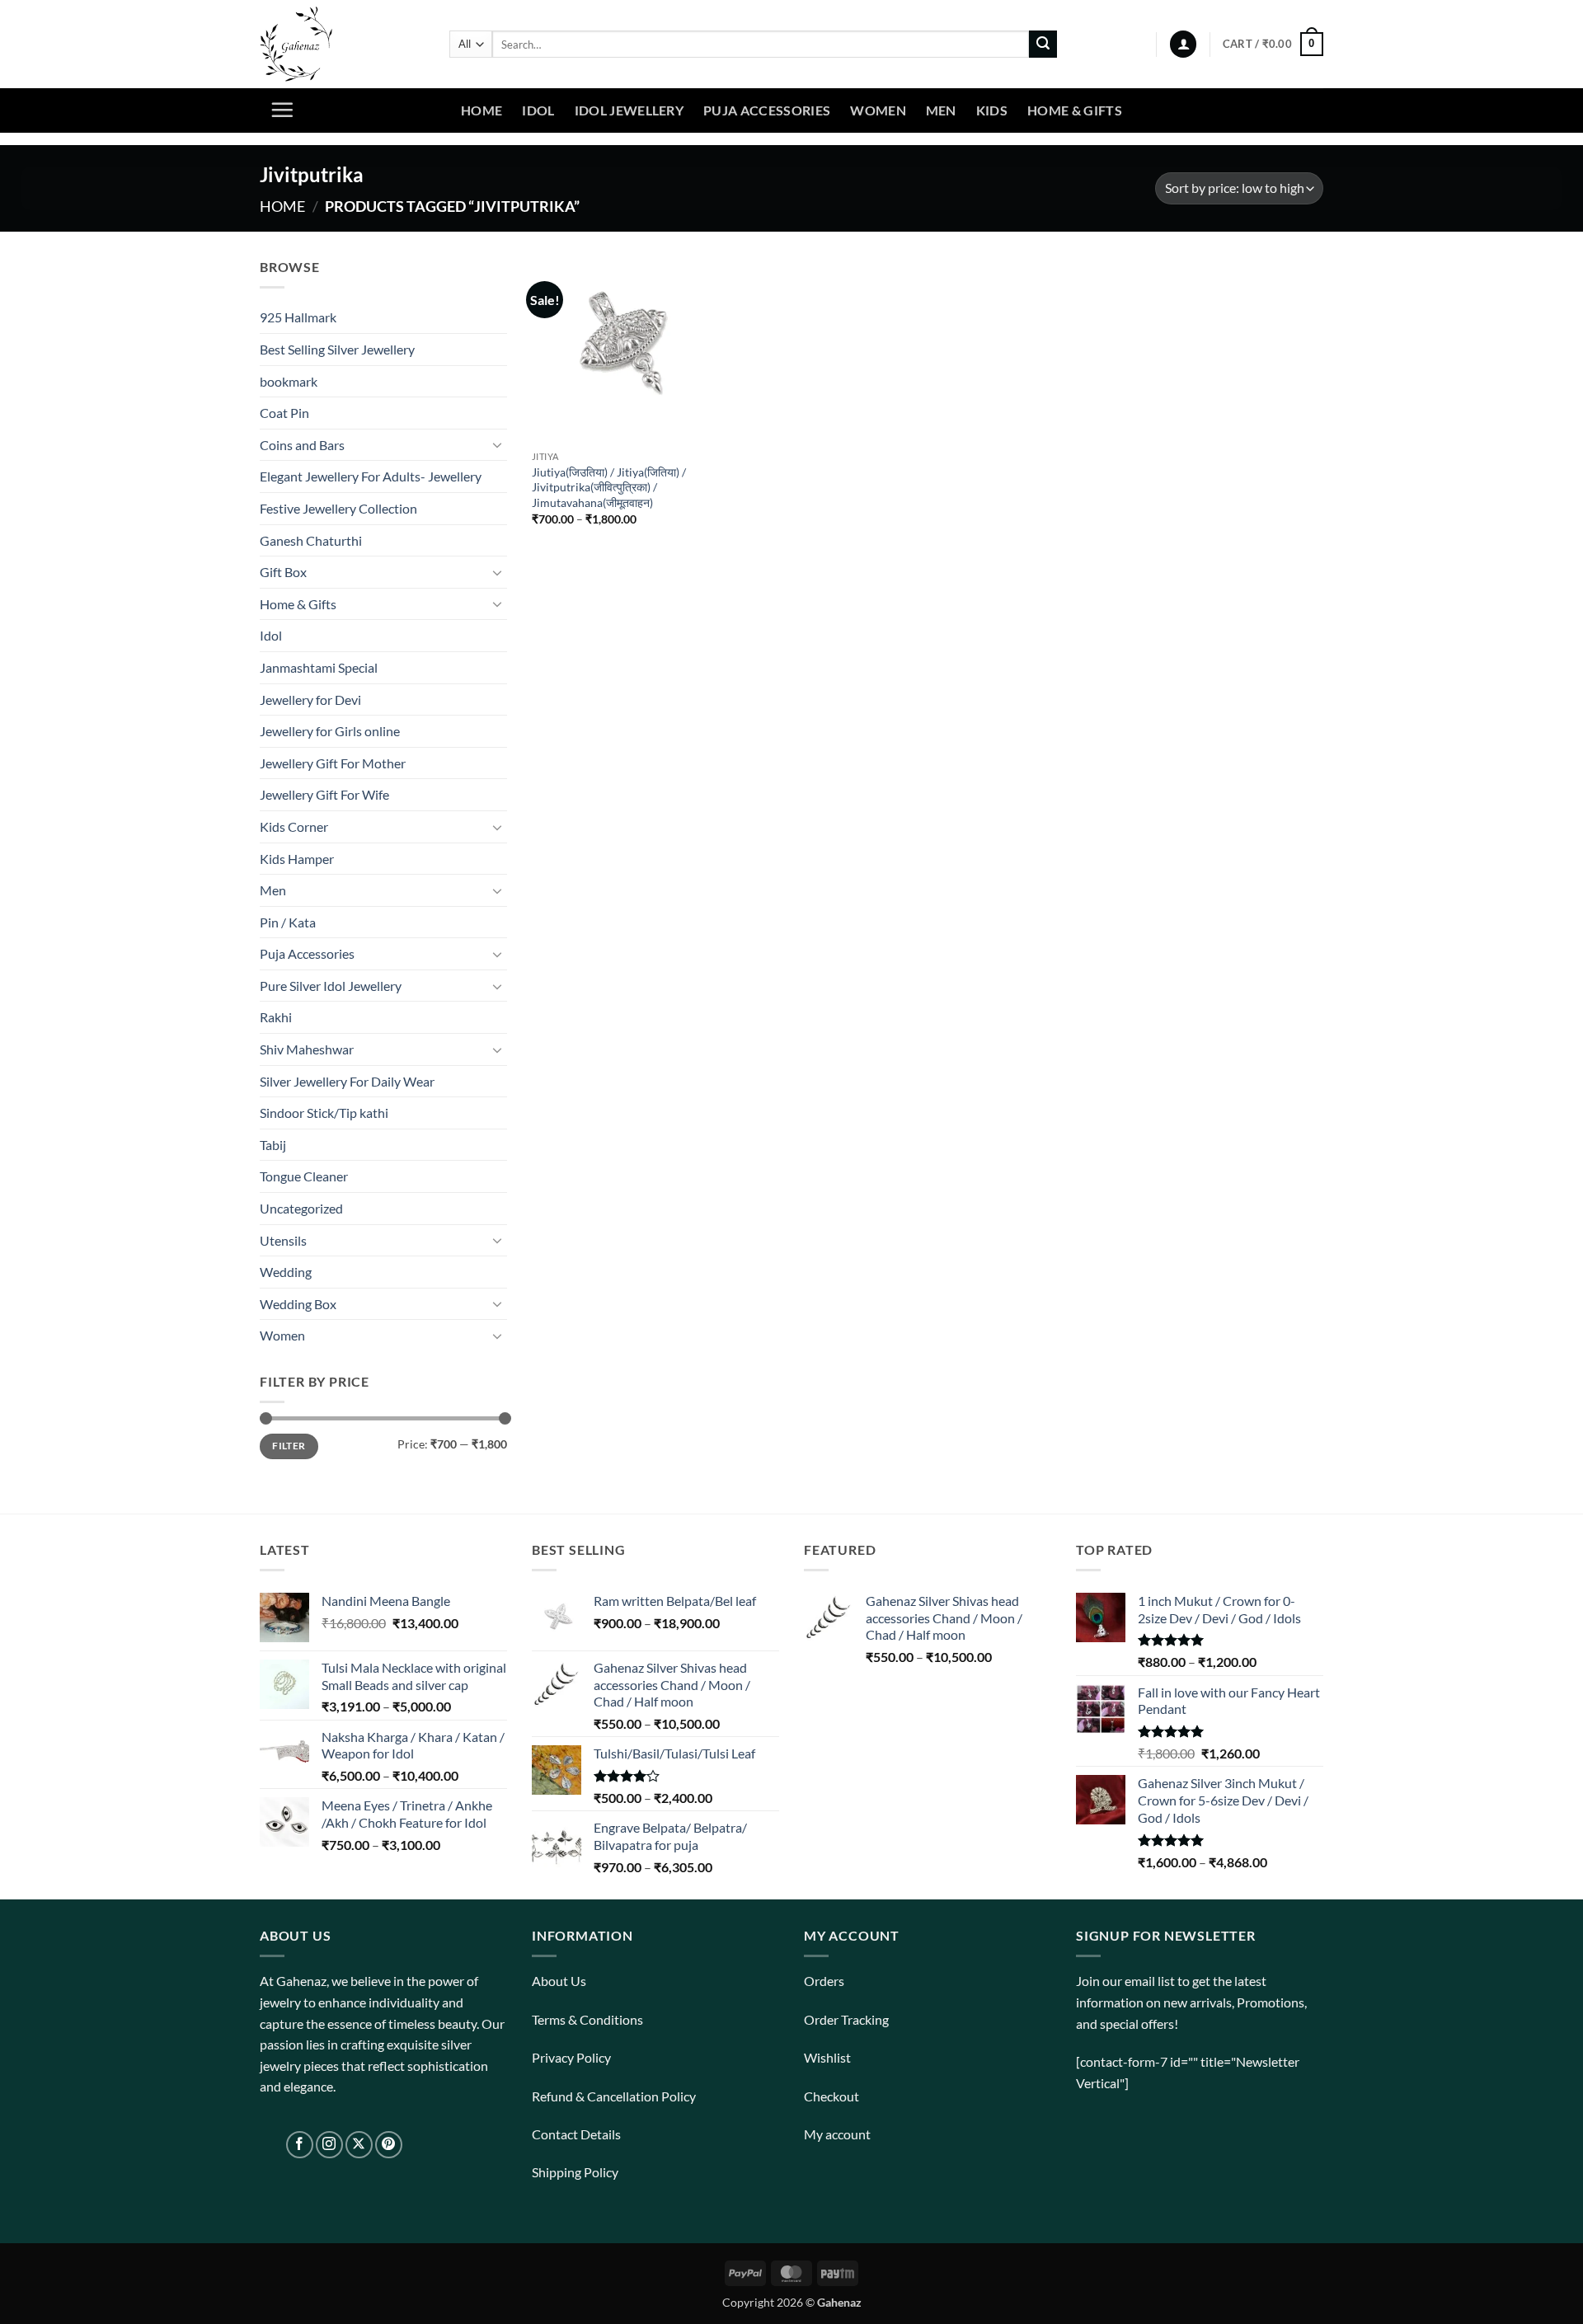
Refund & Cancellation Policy (614, 2096)
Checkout (831, 2096)
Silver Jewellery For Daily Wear (347, 1081)
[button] (1183, 44)
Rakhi (276, 1017)
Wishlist (827, 2057)
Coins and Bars (302, 445)
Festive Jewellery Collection (338, 508)
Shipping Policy (575, 2172)
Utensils (283, 1240)
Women (878, 110)
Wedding (286, 1272)
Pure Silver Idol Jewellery (331, 986)
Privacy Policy (571, 2057)
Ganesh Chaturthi (311, 540)
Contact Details (576, 2134)
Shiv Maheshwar (307, 1049)
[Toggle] (497, 444)
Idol (538, 110)
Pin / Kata (288, 922)
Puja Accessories (767, 110)
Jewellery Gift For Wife (324, 794)
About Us (559, 1981)
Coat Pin (284, 413)
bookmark (289, 381)
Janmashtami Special (319, 667)
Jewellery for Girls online (330, 731)
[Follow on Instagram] (329, 2145)
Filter (289, 1446)
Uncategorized (301, 1208)
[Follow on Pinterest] (389, 2145)
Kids (992, 110)
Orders (824, 1981)
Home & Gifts (1075, 110)
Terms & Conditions (587, 2019)
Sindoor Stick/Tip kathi (324, 1113)
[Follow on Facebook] (300, 2145)
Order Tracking (846, 2019)
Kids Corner (294, 826)
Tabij (273, 1145)
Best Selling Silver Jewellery (337, 349)
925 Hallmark (298, 317)
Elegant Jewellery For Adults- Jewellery (371, 476)
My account (837, 2134)
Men (941, 110)
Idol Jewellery (629, 110)
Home (481, 110)
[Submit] (1043, 45)
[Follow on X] (359, 2145)
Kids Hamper (297, 859)
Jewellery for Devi (310, 700)
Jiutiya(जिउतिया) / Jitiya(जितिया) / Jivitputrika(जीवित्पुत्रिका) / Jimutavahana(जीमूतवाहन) (609, 487)
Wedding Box (298, 1304)
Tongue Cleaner (304, 1176)
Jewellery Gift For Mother (333, 763)
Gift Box (283, 572)
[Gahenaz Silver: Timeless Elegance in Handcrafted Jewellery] (342, 44)
